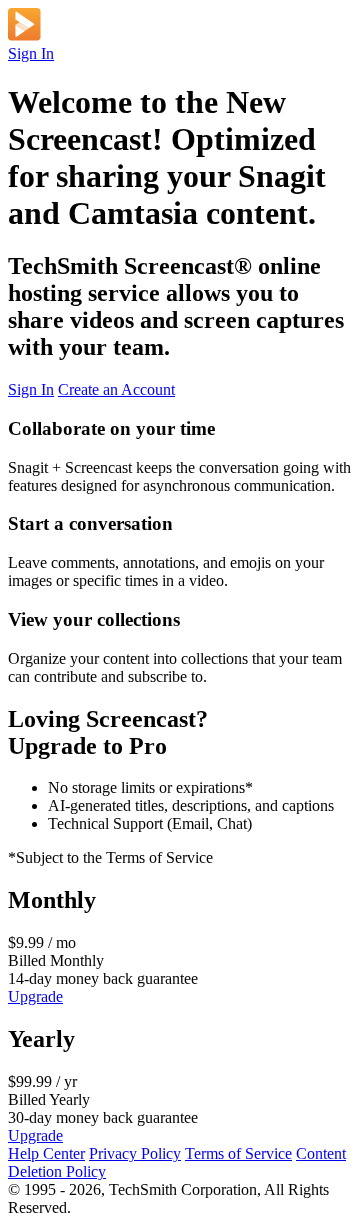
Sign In (31, 53)
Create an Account (116, 389)
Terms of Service (238, 1153)
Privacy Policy (135, 1153)
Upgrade (35, 996)
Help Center (46, 1153)
